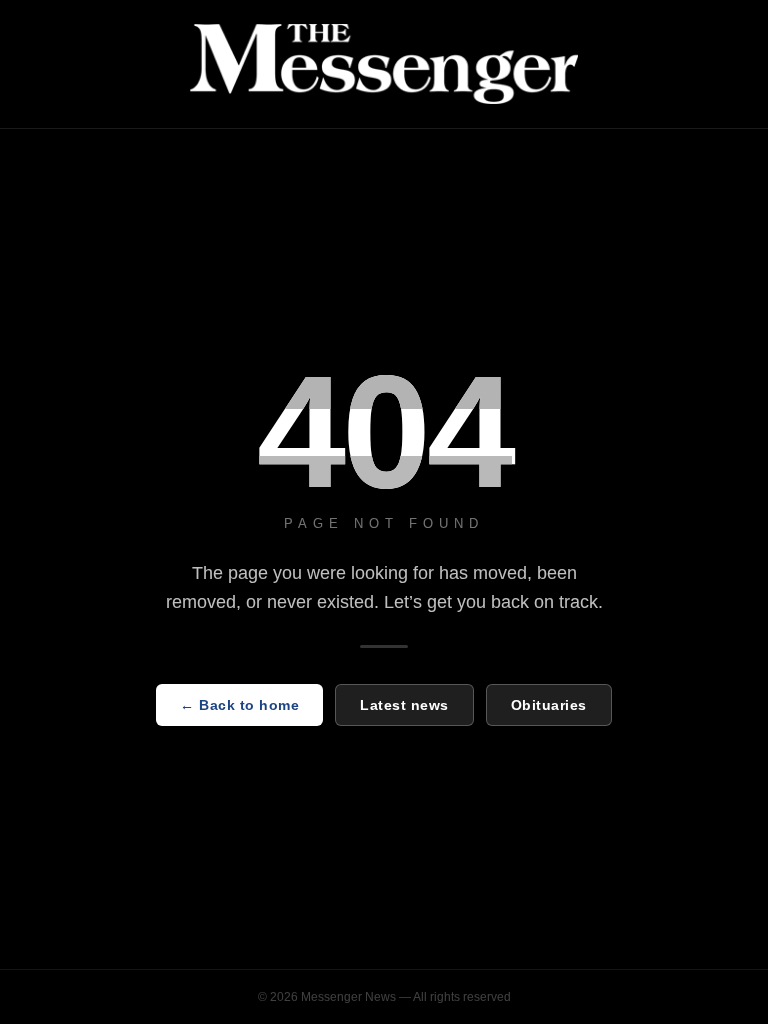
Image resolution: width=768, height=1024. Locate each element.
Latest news (404, 705)
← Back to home (239, 705)
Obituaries (549, 705)
